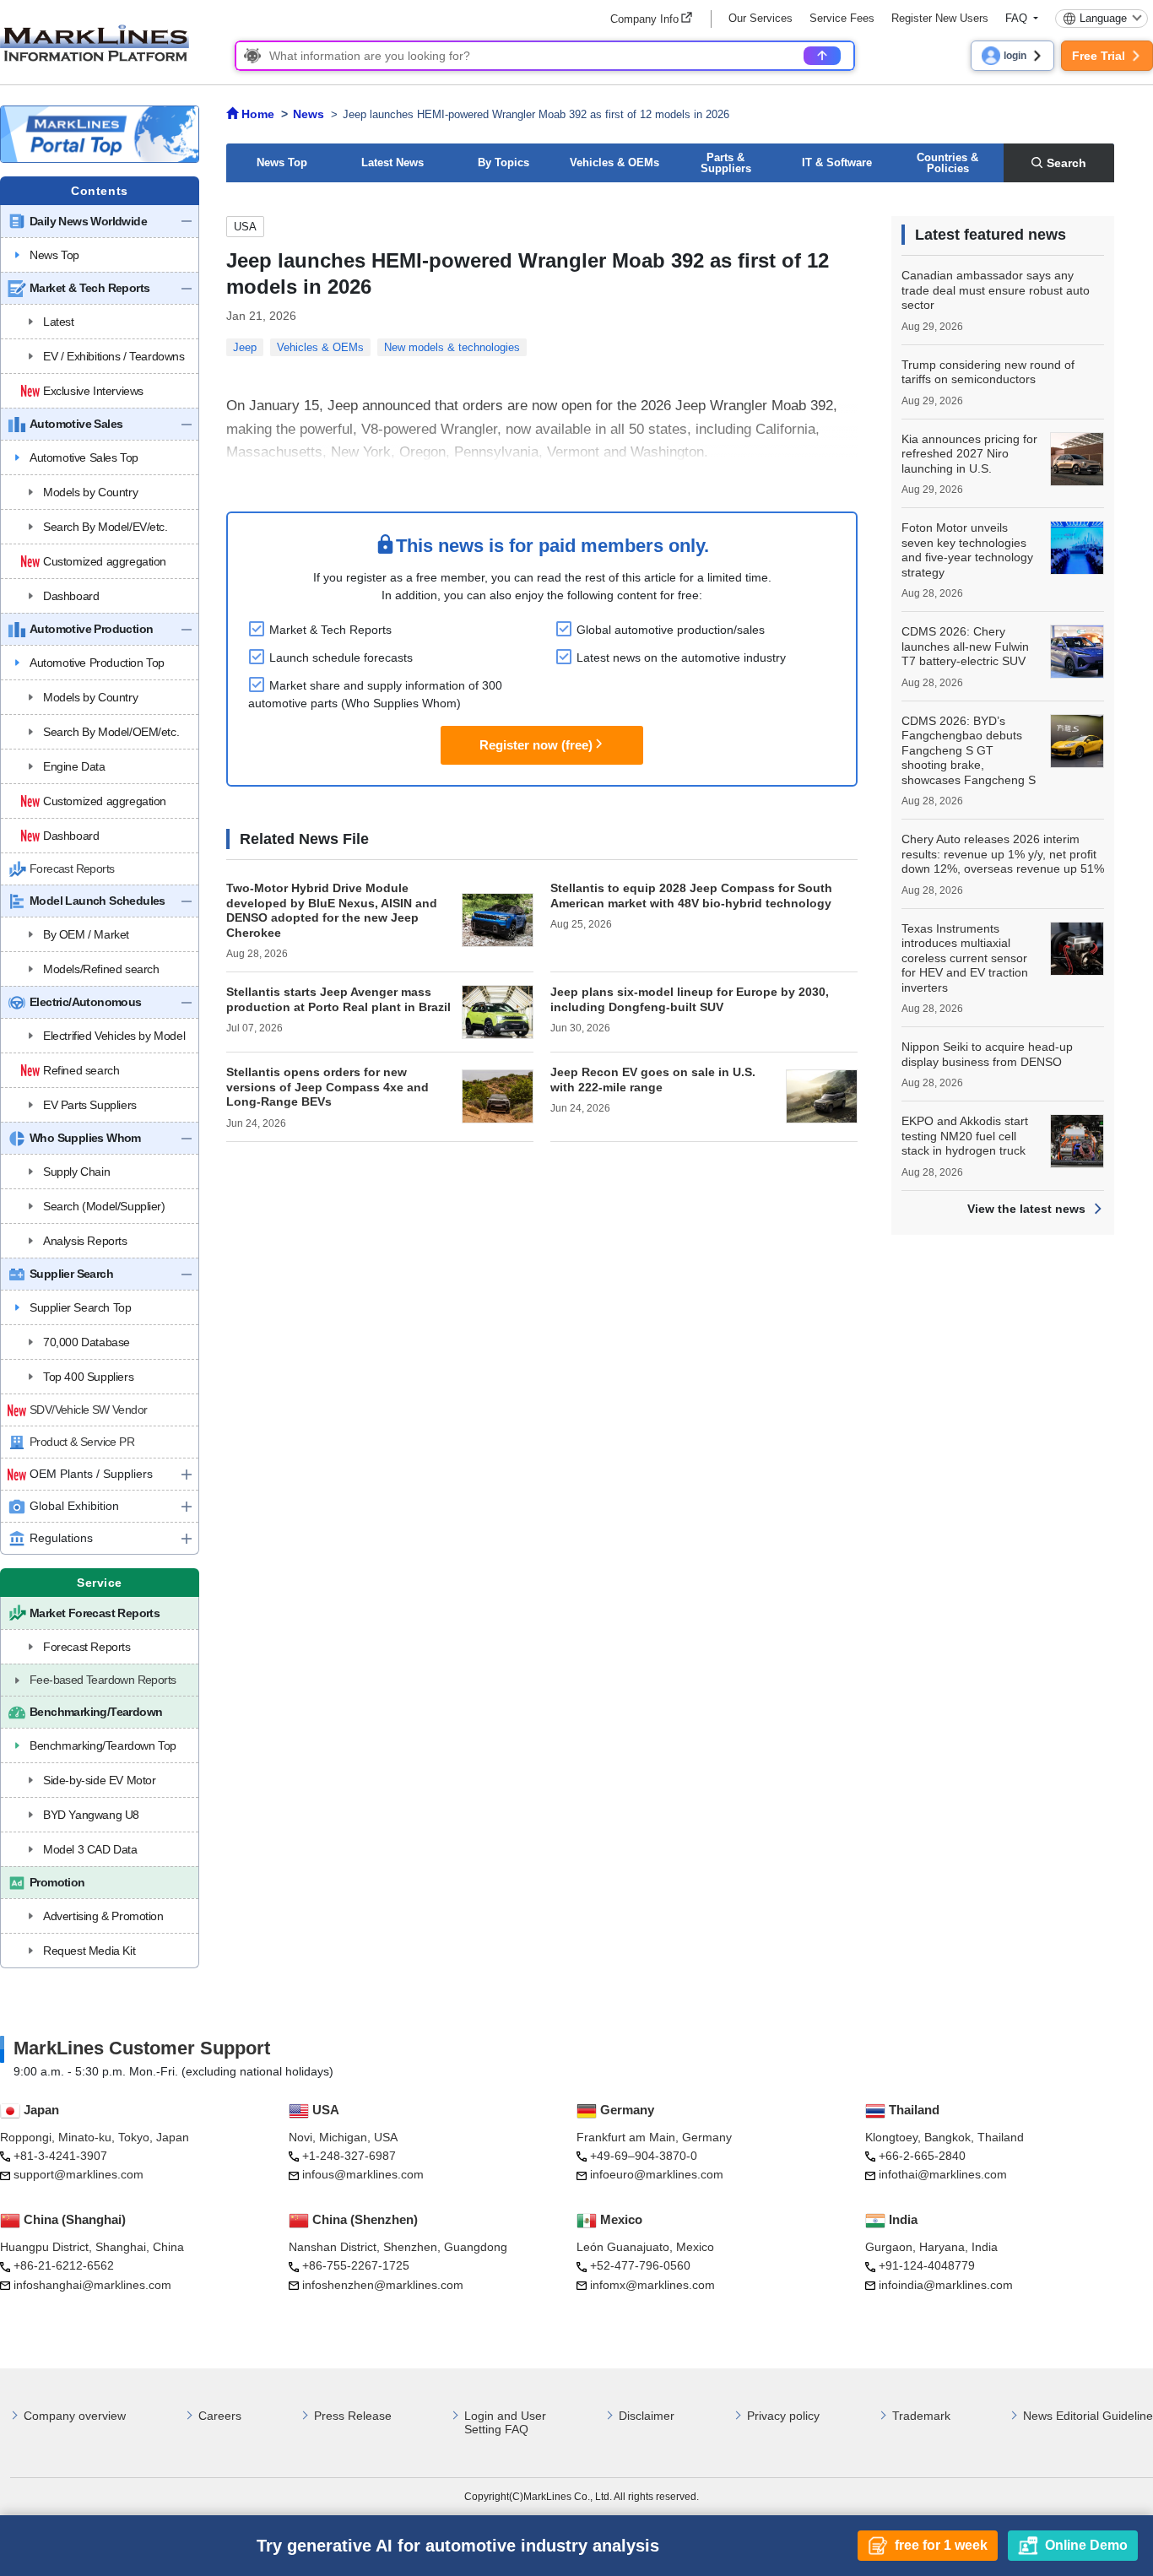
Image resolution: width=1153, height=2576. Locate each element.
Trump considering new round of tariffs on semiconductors (988, 372)
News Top (282, 162)
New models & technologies (452, 347)
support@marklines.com (78, 2174)
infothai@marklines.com (943, 2174)
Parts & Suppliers (726, 163)
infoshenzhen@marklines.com (383, 2285)
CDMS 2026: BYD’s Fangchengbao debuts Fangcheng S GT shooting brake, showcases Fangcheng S (969, 750)
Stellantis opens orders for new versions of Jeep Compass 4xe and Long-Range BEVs (327, 1087)
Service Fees (842, 18)
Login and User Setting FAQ (505, 2423)
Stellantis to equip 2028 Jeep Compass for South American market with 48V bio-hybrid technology (691, 896)
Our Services (761, 18)
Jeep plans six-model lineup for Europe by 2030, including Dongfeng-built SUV (690, 999)
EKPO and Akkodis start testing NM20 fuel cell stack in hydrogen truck (965, 1136)
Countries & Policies (947, 163)
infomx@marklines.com (652, 2285)
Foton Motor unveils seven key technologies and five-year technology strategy (967, 550)
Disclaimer (647, 2416)
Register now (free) (536, 745)
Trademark (921, 2416)
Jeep (245, 347)
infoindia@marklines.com (946, 2285)
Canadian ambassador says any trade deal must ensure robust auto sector (996, 290)
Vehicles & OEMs (614, 162)
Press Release (353, 2416)
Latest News (392, 162)
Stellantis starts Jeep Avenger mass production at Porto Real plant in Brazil (338, 999)
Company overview (75, 2416)
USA (245, 227)
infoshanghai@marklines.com (92, 2285)
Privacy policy (783, 2416)
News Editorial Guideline (1088, 2416)
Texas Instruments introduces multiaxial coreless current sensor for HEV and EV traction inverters (965, 958)
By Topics (503, 162)
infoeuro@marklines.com (657, 2174)
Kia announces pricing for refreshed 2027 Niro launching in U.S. (969, 454)
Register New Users (940, 18)
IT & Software (837, 162)
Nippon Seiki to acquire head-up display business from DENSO (987, 1054)
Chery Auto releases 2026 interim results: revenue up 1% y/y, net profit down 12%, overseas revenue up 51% (1003, 854)
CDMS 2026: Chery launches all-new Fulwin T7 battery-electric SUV (965, 646)
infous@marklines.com (363, 2174)
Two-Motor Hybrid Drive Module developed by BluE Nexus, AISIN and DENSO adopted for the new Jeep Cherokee (332, 910)
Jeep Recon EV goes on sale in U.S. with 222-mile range (653, 1080)
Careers (220, 2416)
